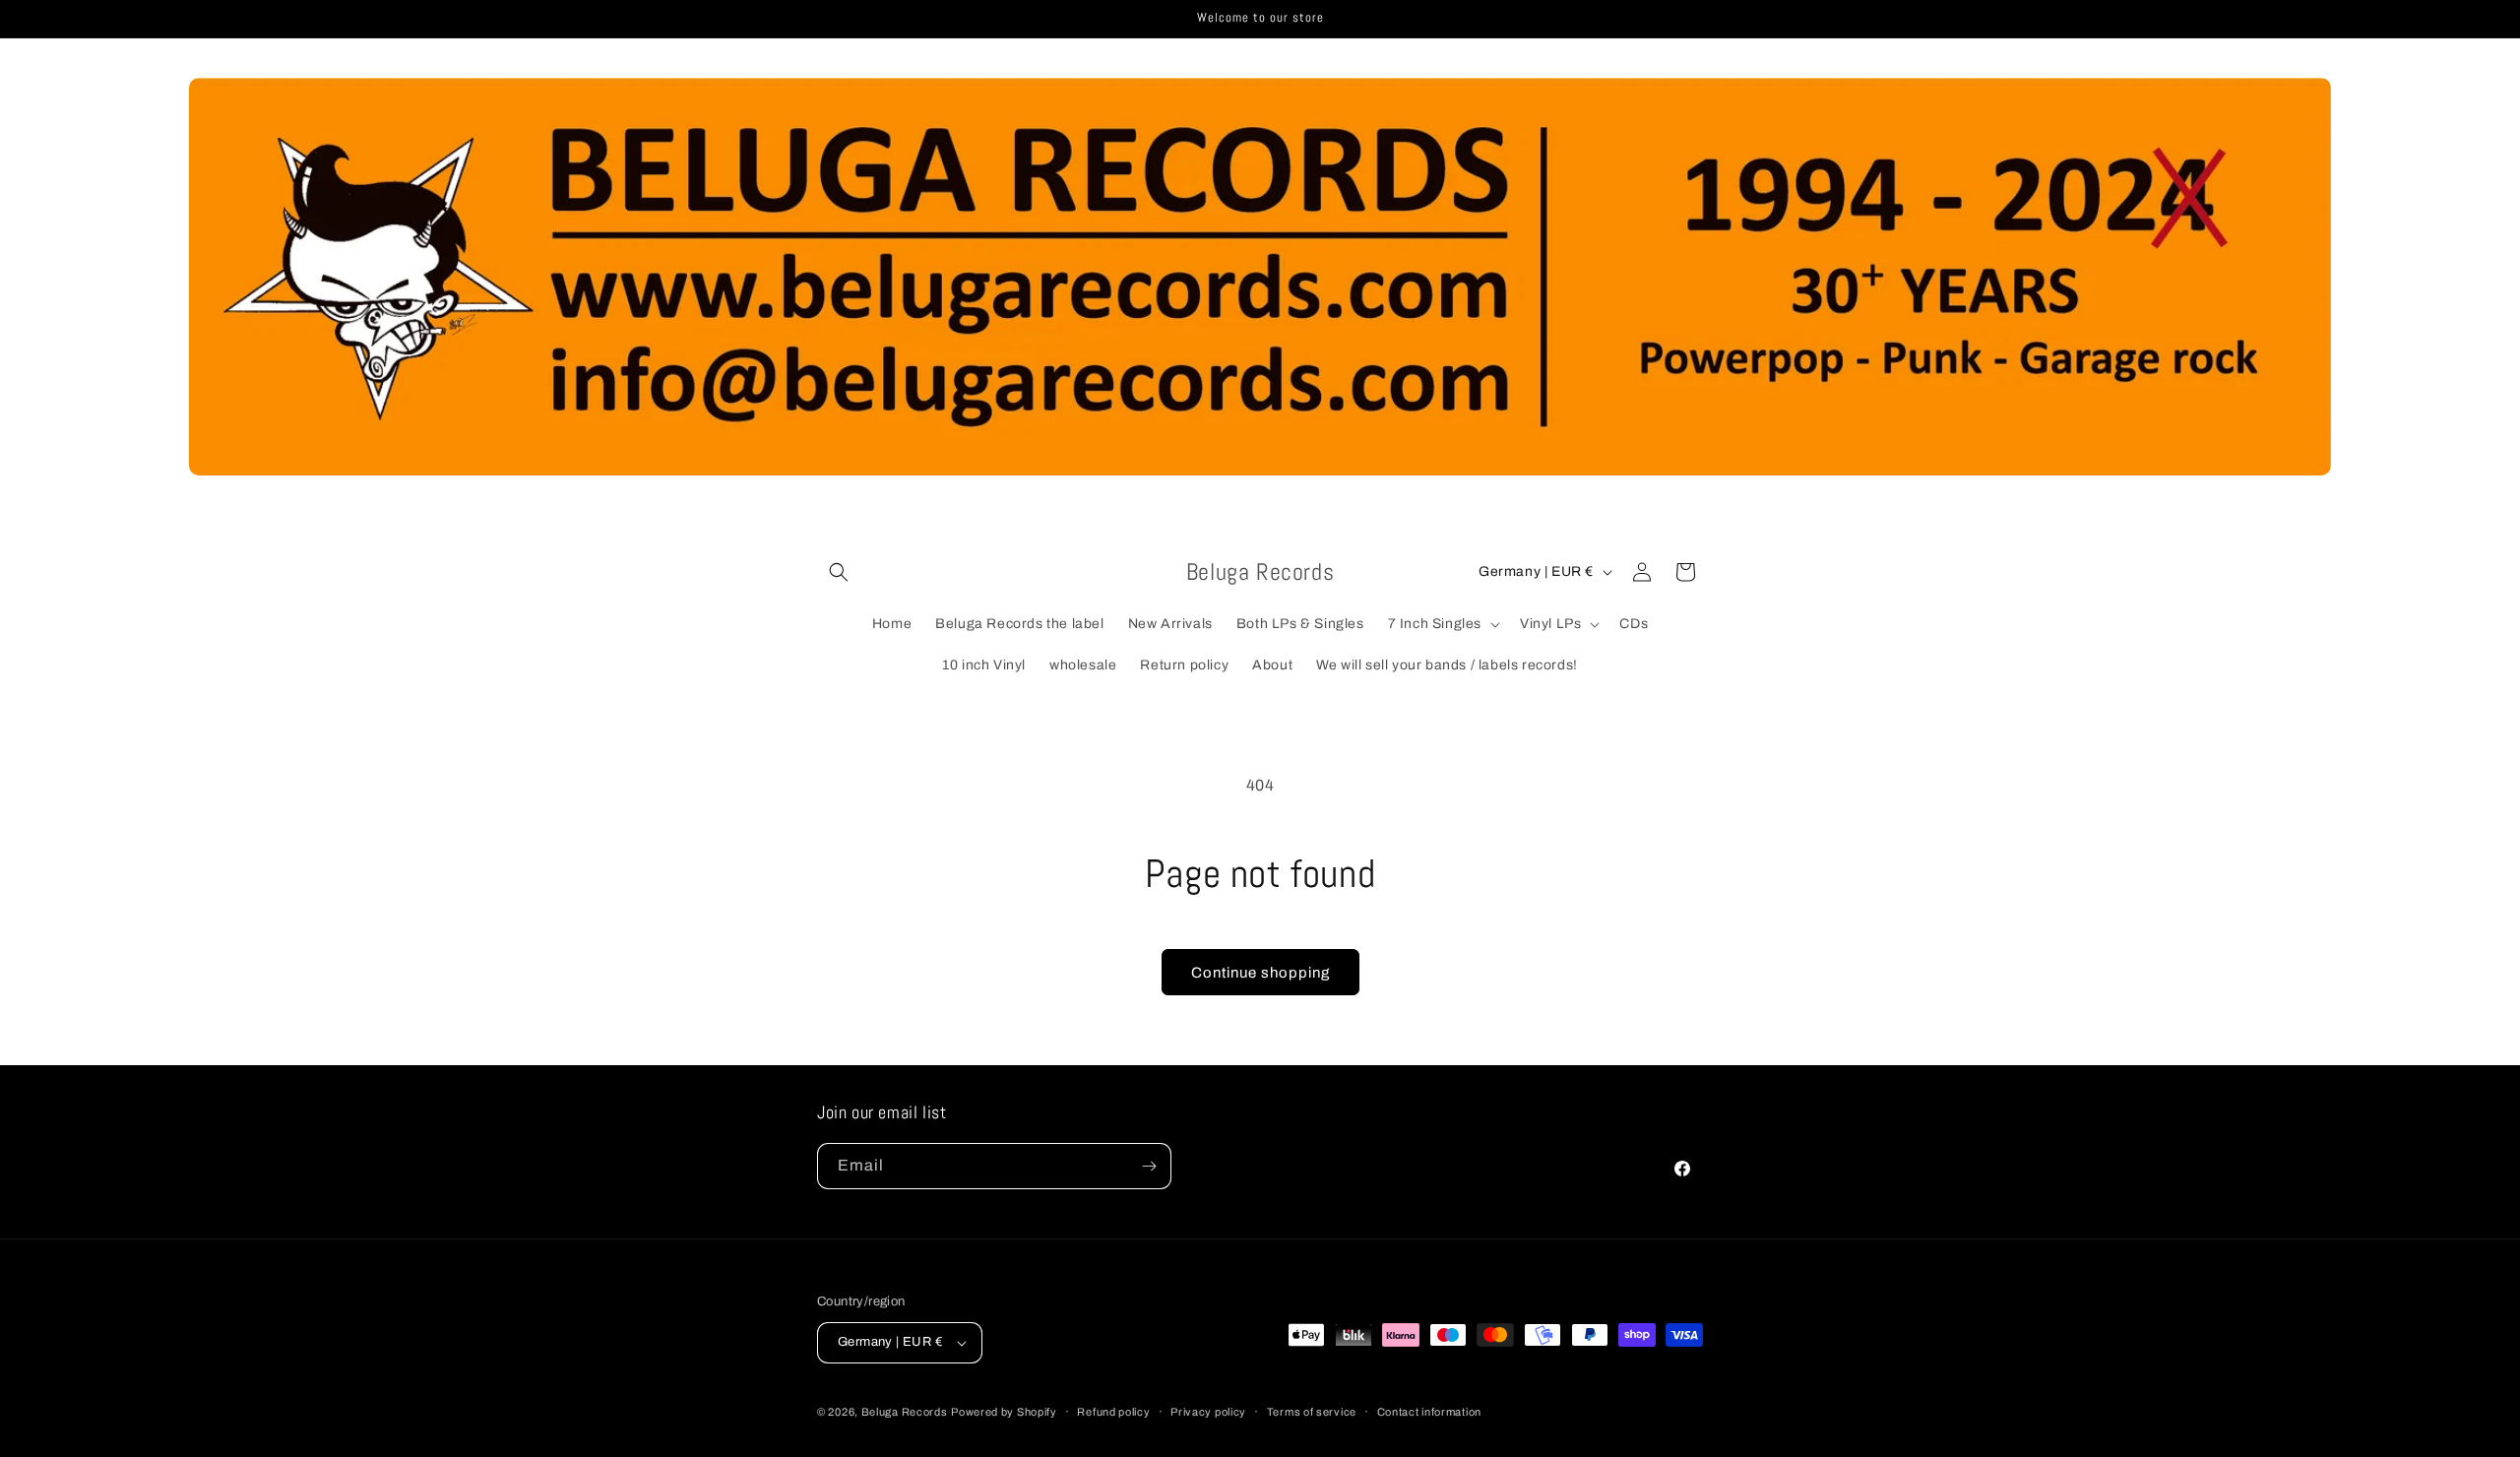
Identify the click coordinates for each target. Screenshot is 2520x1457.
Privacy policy (1208, 1411)
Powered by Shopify (1004, 1412)
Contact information (1429, 1411)
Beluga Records (905, 1412)
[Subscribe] (1149, 1166)
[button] (839, 572)
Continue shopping (1260, 973)
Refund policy (1113, 1411)
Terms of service (1312, 1411)
